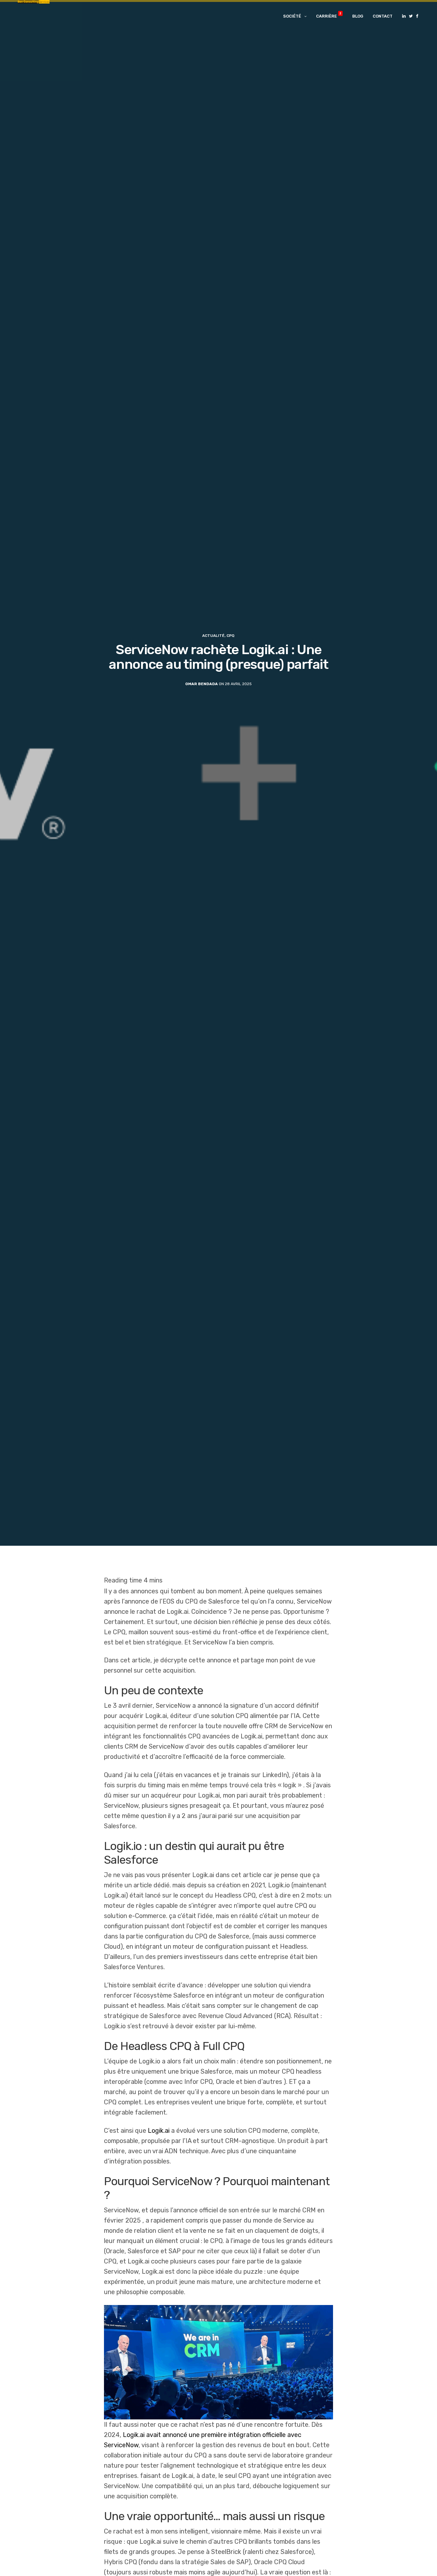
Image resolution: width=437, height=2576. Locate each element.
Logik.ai (159, 2131)
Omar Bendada (202, 684)
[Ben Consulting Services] (34, 16)
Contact (383, 16)
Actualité (213, 636)
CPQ (230, 636)
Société (292, 16)
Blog (358, 16)
